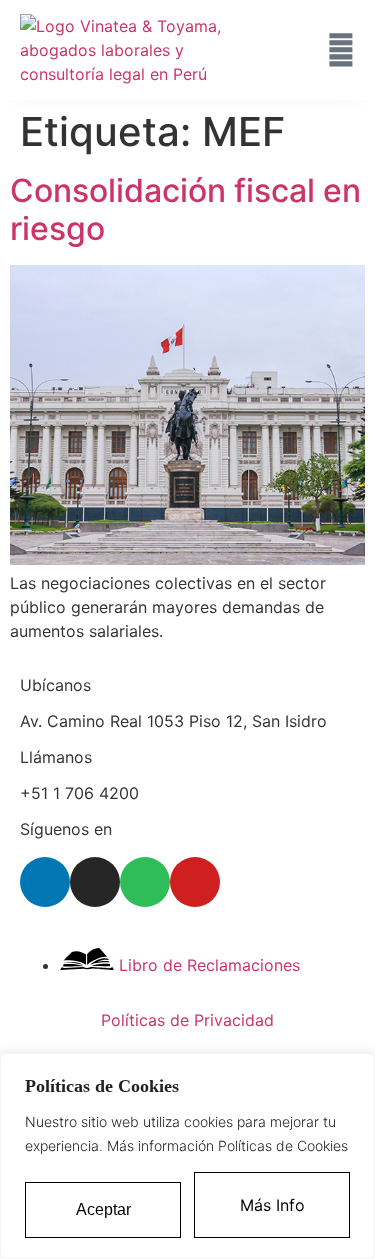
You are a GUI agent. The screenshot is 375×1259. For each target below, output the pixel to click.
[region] (187, 1156)
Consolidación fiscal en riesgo (185, 209)
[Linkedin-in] (45, 882)
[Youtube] (195, 882)
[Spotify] (145, 882)
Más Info (272, 1205)
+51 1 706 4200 (79, 793)
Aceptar (103, 1209)
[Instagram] (95, 882)
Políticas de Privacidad (187, 1020)
